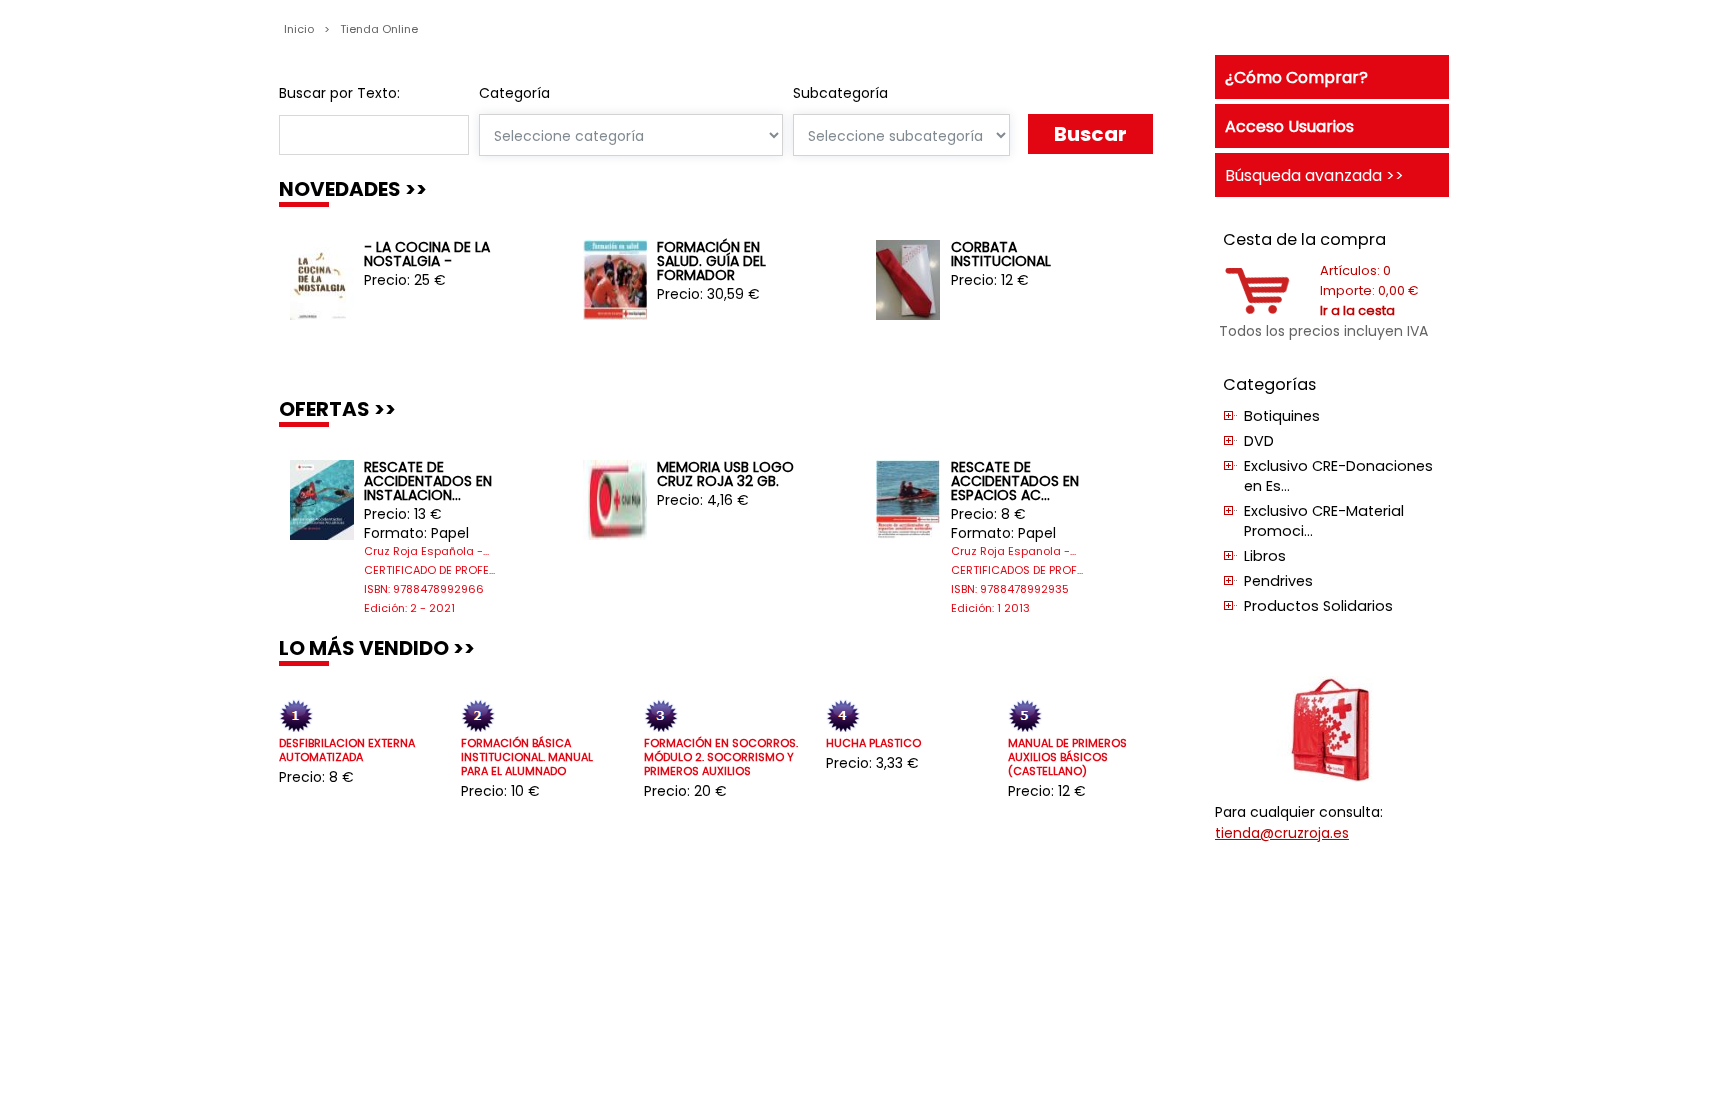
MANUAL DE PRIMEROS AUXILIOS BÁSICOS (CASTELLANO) (1067, 757)
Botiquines (1282, 416)
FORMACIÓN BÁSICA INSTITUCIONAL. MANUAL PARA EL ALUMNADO (527, 757)
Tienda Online (379, 29)
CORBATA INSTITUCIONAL (1001, 254)
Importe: (1369, 290)
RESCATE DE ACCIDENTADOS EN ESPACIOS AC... (1015, 481)
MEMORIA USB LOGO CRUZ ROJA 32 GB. (725, 474)
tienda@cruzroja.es (1282, 833)
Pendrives (1278, 581)
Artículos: (1355, 270)
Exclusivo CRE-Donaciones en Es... (1338, 476)
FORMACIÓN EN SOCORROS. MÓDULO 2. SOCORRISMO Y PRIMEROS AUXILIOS (721, 757)
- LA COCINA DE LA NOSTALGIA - (427, 254)
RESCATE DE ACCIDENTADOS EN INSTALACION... (428, 481)
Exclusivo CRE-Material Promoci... (1324, 521)
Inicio (300, 29)
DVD (1259, 441)
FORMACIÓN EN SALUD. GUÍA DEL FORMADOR (711, 261)
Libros (1265, 556)
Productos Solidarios (1318, 606)
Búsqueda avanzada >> (1314, 175)
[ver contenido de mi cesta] (1257, 309)
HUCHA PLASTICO (873, 743)
